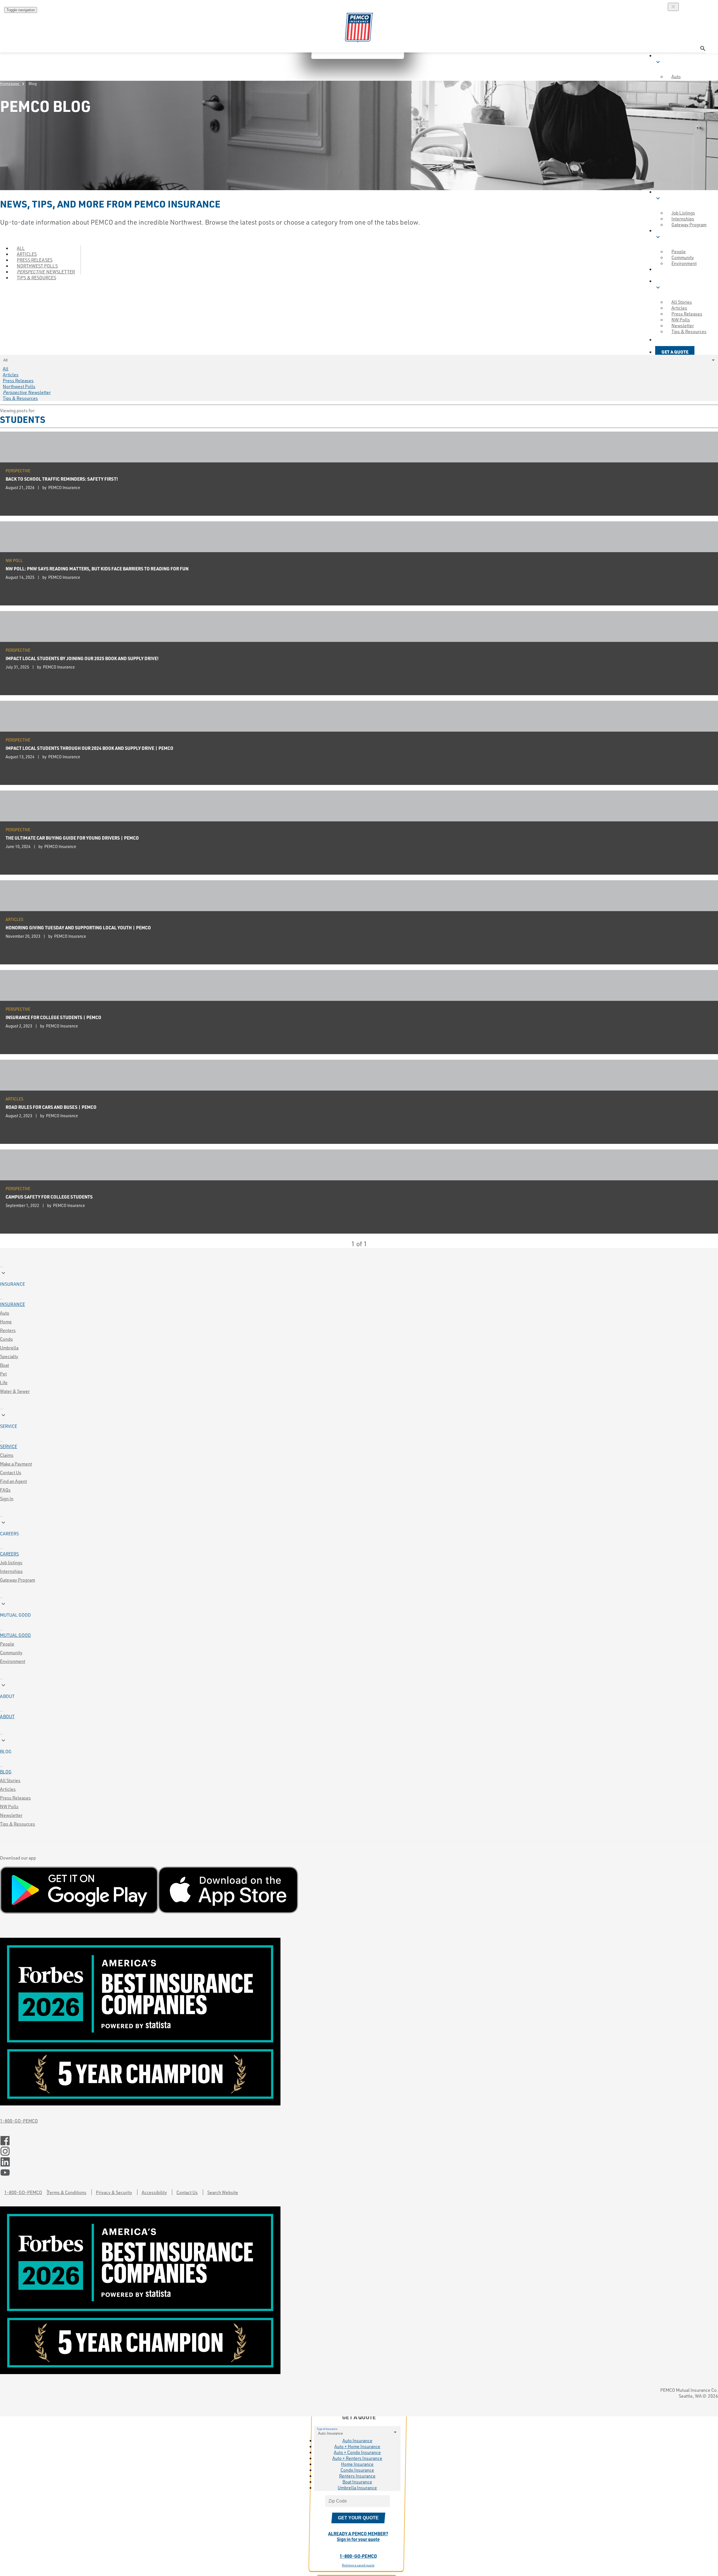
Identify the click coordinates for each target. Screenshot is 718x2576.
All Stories (10, 1780)
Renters (8, 1330)
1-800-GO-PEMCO (19, 2121)
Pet (3, 1374)
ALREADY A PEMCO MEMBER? (358, 2536)
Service (9, 1446)
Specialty (9, 1356)
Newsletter (11, 1815)
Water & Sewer (15, 1391)
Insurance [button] (669, 59)
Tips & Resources (36, 277)
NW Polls (9, 1806)
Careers (9, 1554)
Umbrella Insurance (357, 2488)
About (7, 1716)
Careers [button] (666, 195)
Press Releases (15, 1798)
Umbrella (9, 1348)
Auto (5, 1313)
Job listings (11, 1562)
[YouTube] (359, 2173)
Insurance (12, 1304)
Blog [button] (662, 284)
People (7, 1644)
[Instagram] (359, 2151)
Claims (7, 1455)
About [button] (666, 269)
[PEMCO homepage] (359, 28)
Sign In (7, 1498)
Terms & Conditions (67, 2192)
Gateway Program (18, 1580)
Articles (8, 1789)
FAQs (5, 1490)
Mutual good (15, 1635)
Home (6, 1322)
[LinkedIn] (359, 2162)
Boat (4, 1365)
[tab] (359, 1278)
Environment (684, 263)
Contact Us (11, 1472)
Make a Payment (16, 1464)
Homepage (13, 83)
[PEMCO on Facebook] (359, 2141)
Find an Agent (13, 1481)
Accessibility (154, 2192)
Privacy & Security (114, 2192)
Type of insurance (327, 2429)
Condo (6, 1339)
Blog (6, 1772)
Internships (11, 1571)
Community (11, 1652)
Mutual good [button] (672, 234)
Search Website (223, 2192)
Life (4, 1382)
